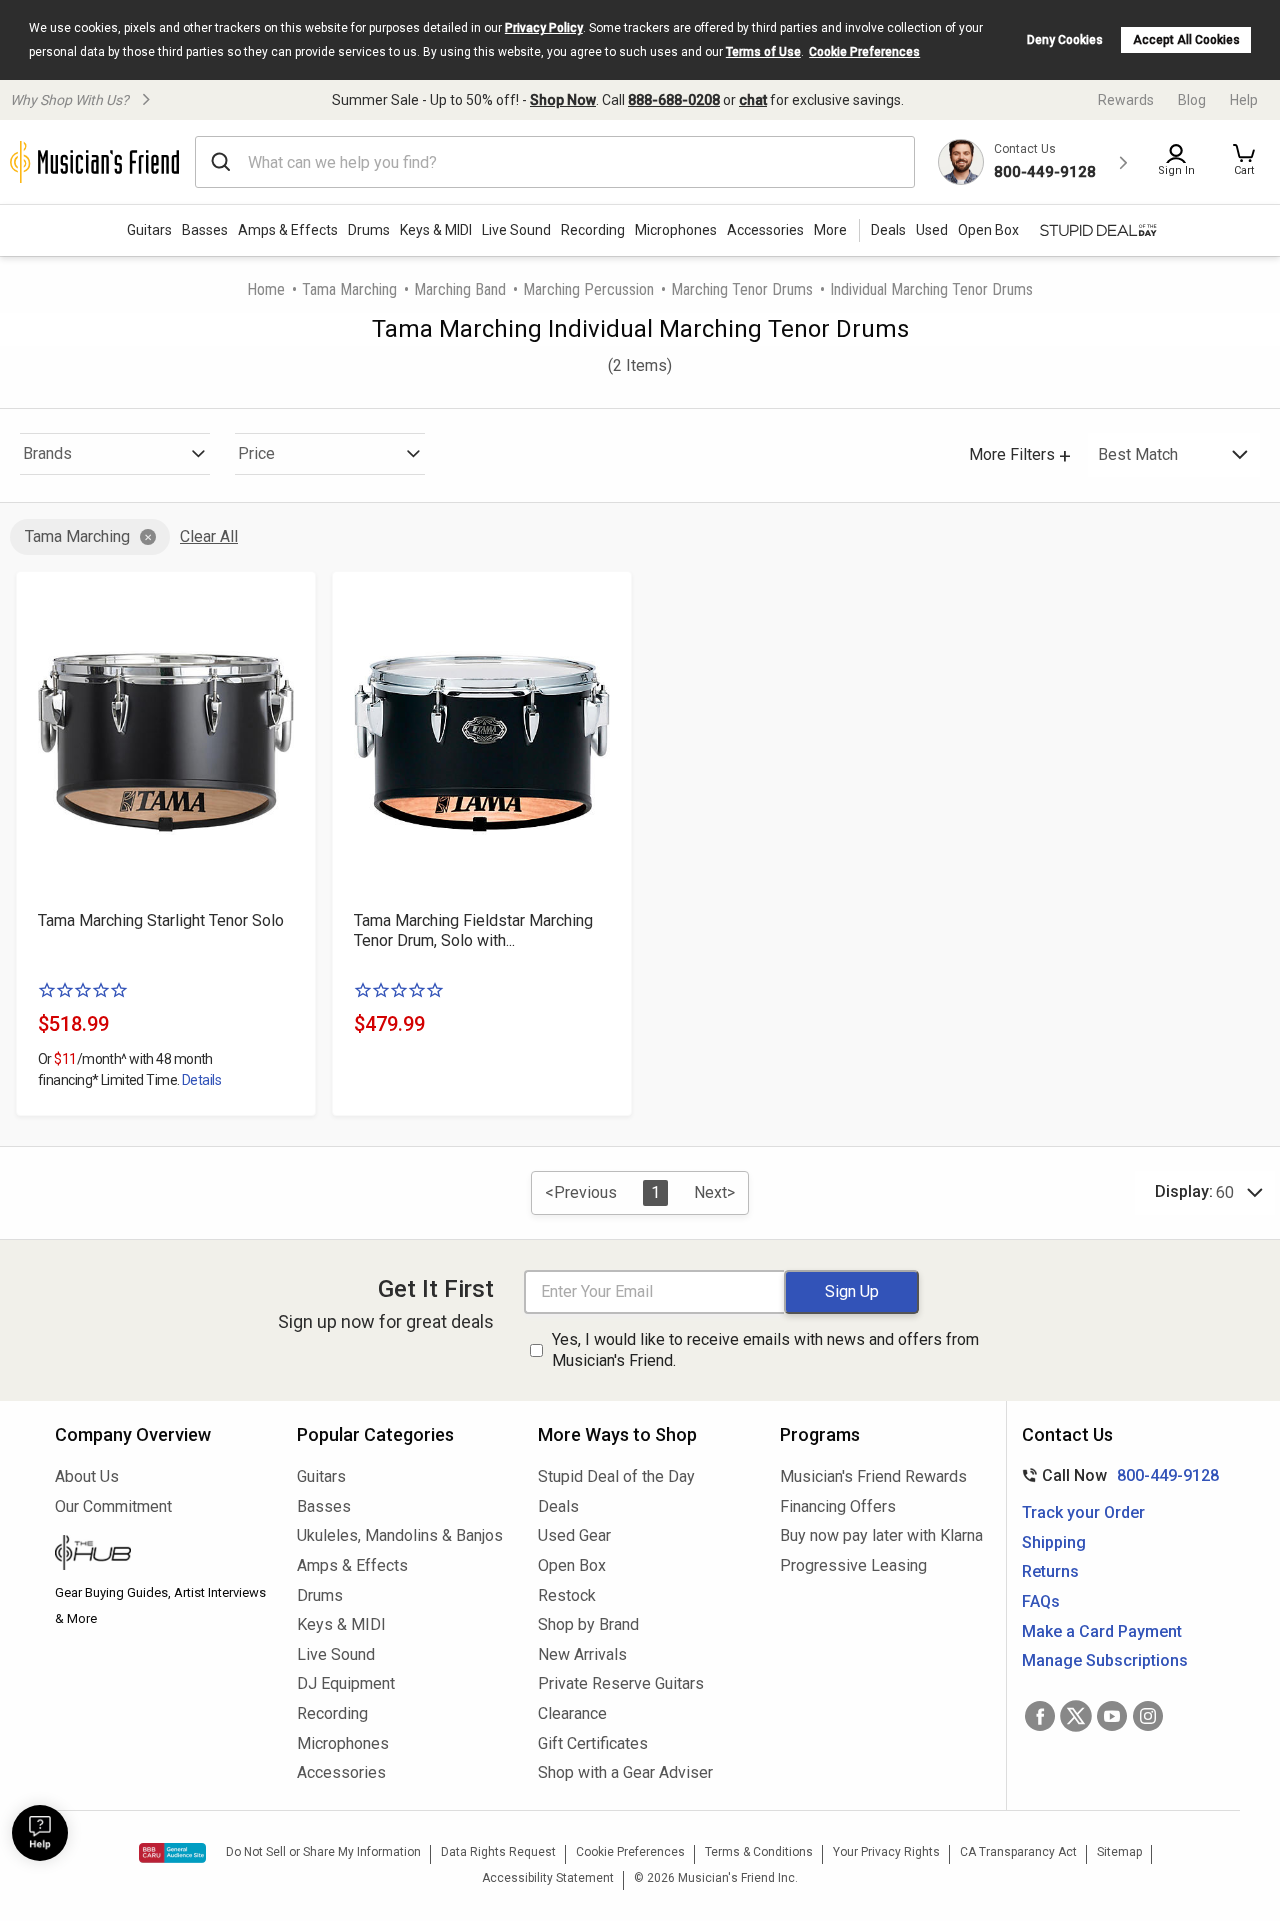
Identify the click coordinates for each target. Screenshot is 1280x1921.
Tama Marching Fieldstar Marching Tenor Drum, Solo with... (473, 930)
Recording (593, 230)
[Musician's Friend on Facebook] (1040, 1716)
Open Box (572, 1565)
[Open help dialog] (40, 1833)
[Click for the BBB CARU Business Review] (172, 1853)
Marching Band (460, 289)
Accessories (765, 230)
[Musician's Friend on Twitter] (1076, 1716)
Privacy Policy (544, 28)
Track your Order (1083, 1512)
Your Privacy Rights (886, 1852)
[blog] (161, 1555)
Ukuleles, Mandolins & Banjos (400, 1535)
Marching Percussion (588, 289)
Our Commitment (113, 1506)
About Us (87, 1476)
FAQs (1041, 1601)
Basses (205, 230)
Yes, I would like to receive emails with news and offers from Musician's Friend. (765, 1350)
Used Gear (574, 1535)
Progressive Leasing (853, 1565)
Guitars (149, 230)
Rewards (1126, 100)
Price (256, 453)
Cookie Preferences (864, 52)
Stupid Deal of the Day (616, 1476)
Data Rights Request (498, 1852)
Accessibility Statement (548, 1878)
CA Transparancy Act (1018, 1852)
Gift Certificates (593, 1743)
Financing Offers (838, 1506)
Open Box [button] (988, 230)
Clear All (209, 536)
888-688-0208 (674, 100)
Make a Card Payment (1102, 1631)
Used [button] (932, 230)
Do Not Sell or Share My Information (323, 1852)
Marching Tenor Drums (742, 289)
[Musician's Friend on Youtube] (1112, 1716)
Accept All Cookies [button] (1186, 40)
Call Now (1116, 1475)
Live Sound (516, 230)
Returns (1050, 1571)
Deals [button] (888, 230)
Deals (558, 1506)
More (830, 230)
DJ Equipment (346, 1683)
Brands (47, 453)
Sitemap (1119, 1852)
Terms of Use (763, 52)
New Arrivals (582, 1654)
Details (201, 1080)
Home (266, 289)
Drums (369, 230)
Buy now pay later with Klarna (881, 1535)
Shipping (1054, 1542)
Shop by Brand (588, 1624)
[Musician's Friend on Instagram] (1148, 1716)
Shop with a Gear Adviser (625, 1772)
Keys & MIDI (436, 230)
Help (1244, 100)
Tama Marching (349, 289)
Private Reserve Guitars (621, 1683)
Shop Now (563, 100)
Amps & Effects (288, 230)
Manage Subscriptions (1105, 1660)
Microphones (676, 230)
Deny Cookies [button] (1065, 40)
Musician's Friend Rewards (873, 1476)
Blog (1192, 100)
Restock (567, 1595)
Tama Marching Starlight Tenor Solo (161, 920)
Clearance (572, 1713)
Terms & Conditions (759, 1852)
